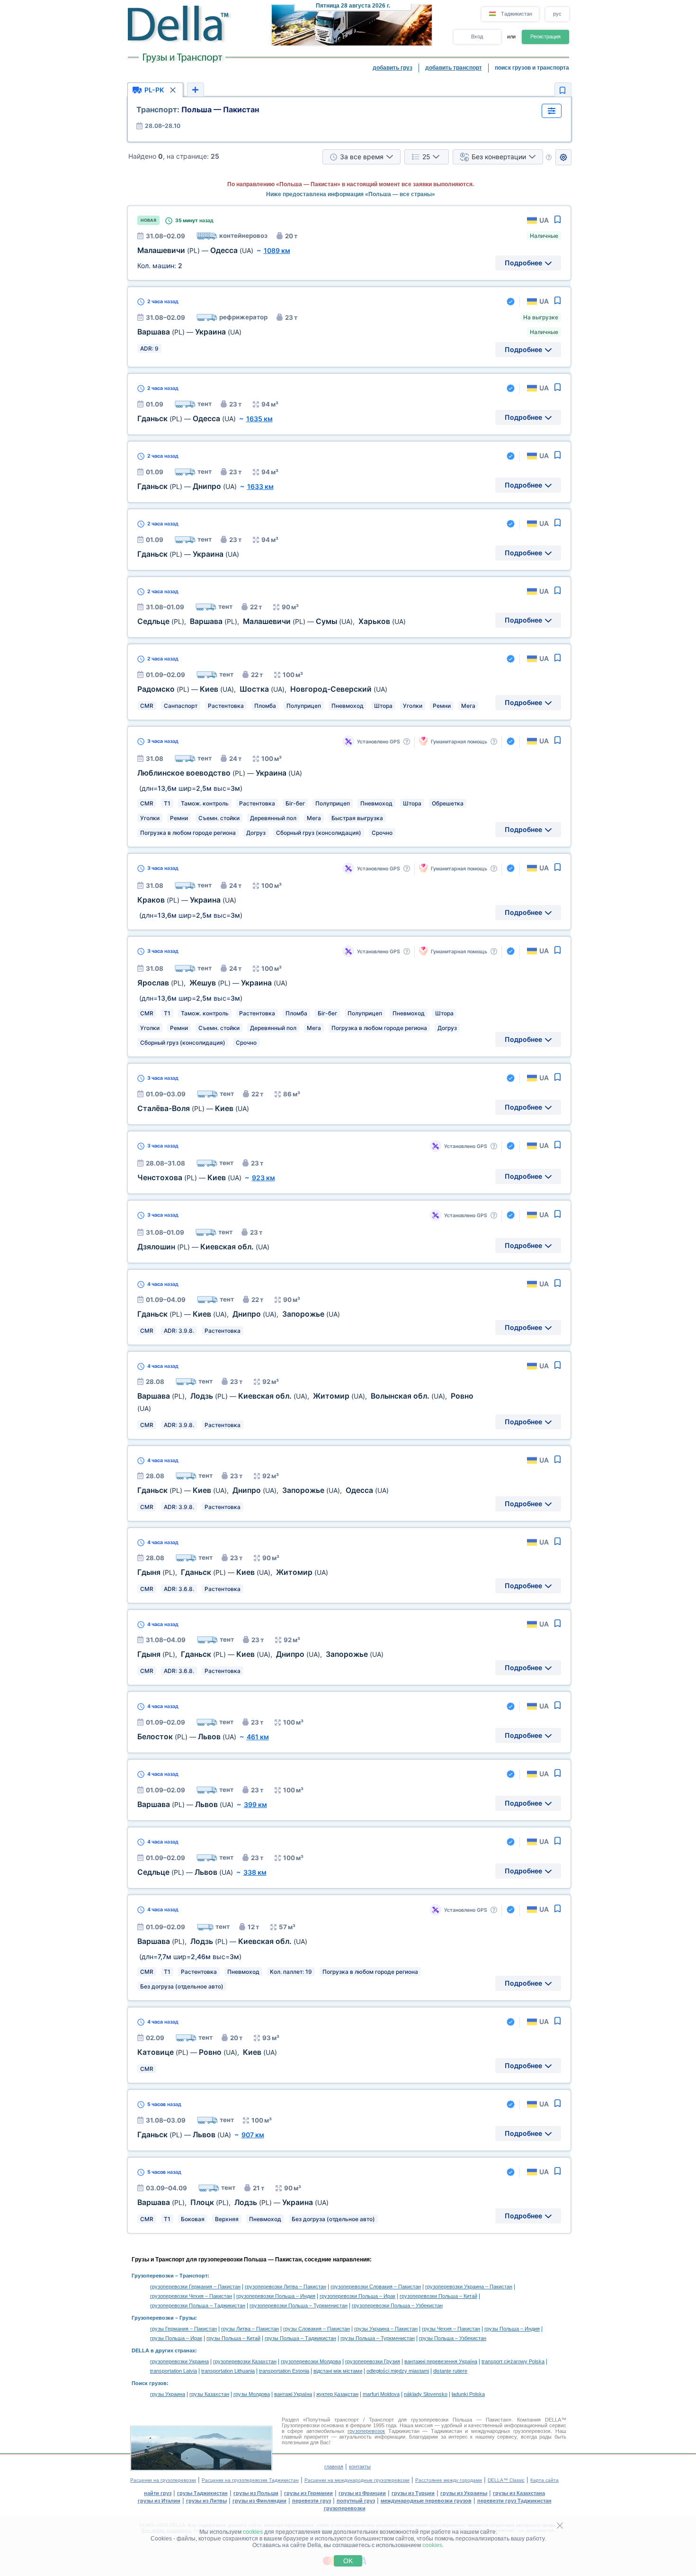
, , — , (272, 621)
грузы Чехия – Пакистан (451, 2329)
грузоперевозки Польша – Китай (438, 2296)
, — (212, 983)
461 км (258, 1737)
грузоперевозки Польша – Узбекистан (397, 2305)
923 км (263, 1178)
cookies (253, 2532)
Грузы (187, 2318)
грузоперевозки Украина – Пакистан (469, 2287)
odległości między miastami (398, 2371)
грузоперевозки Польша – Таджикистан (198, 2305)
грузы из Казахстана (519, 2493)
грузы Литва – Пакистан (250, 2329)
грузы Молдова (252, 2394)
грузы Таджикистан (202, 2493)
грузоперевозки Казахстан (245, 2361)
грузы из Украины (464, 2493)
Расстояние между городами (449, 2480)
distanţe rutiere (450, 2371)
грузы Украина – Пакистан (386, 2329)
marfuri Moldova (381, 2394)
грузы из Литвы (206, 2501)
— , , (262, 689)
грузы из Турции (413, 2493)
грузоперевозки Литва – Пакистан (286, 2287)
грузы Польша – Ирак (176, 2338)
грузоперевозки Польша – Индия (276, 2296)
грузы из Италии (159, 2501)
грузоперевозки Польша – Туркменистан (299, 2305)
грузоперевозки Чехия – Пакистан (191, 2296)
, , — (233, 2202)
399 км (255, 1804)
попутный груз (356, 2501)
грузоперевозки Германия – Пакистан (195, 2287)
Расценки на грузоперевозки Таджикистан (250, 2480)
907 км (253, 2135)
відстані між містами (338, 2371)
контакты (360, 2467)
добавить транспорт (454, 68)
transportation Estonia (284, 2371)
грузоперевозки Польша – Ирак (357, 2296)
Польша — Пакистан (198, 109)
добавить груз (393, 68)
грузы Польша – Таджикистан (300, 2338)
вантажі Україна (293, 2394)
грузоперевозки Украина (179, 2361)
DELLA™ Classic (506, 2480)
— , (207, 2052)
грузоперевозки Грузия (373, 2361)
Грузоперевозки (153, 2276)
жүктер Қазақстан (337, 2394)
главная (334, 2467)
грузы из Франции (362, 2493)
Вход (477, 36)
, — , (233, 1572)
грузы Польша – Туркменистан (378, 2338)
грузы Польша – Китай (233, 2338)
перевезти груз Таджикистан (514, 2501)
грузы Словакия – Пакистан (317, 2329)
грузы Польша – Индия (512, 2329)
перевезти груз (312, 2501)
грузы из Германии (308, 2493)
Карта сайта (544, 2480)
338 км (255, 1872)
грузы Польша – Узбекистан (453, 2338)
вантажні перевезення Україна (441, 2361)
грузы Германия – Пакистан (183, 2329)
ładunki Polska (468, 2394)
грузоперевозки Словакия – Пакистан (376, 2287)
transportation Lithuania (228, 2371)
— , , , (263, 1490)
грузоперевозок (366, 2431)
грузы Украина (168, 2394)
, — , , (260, 1654)
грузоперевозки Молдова (311, 2361)
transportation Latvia (174, 2371)
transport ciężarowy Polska (513, 2361)
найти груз (158, 2493)
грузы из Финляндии (259, 2501)
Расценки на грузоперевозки (163, 2480)
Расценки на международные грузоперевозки (357, 2480)
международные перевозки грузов (426, 2501)
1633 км (260, 486)
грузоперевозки (345, 2508)
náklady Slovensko (426, 2394)
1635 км (259, 419)
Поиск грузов (149, 2383)
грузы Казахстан (209, 2394)
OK (348, 2561)
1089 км (277, 250)
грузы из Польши (256, 2493)
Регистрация (545, 36)
